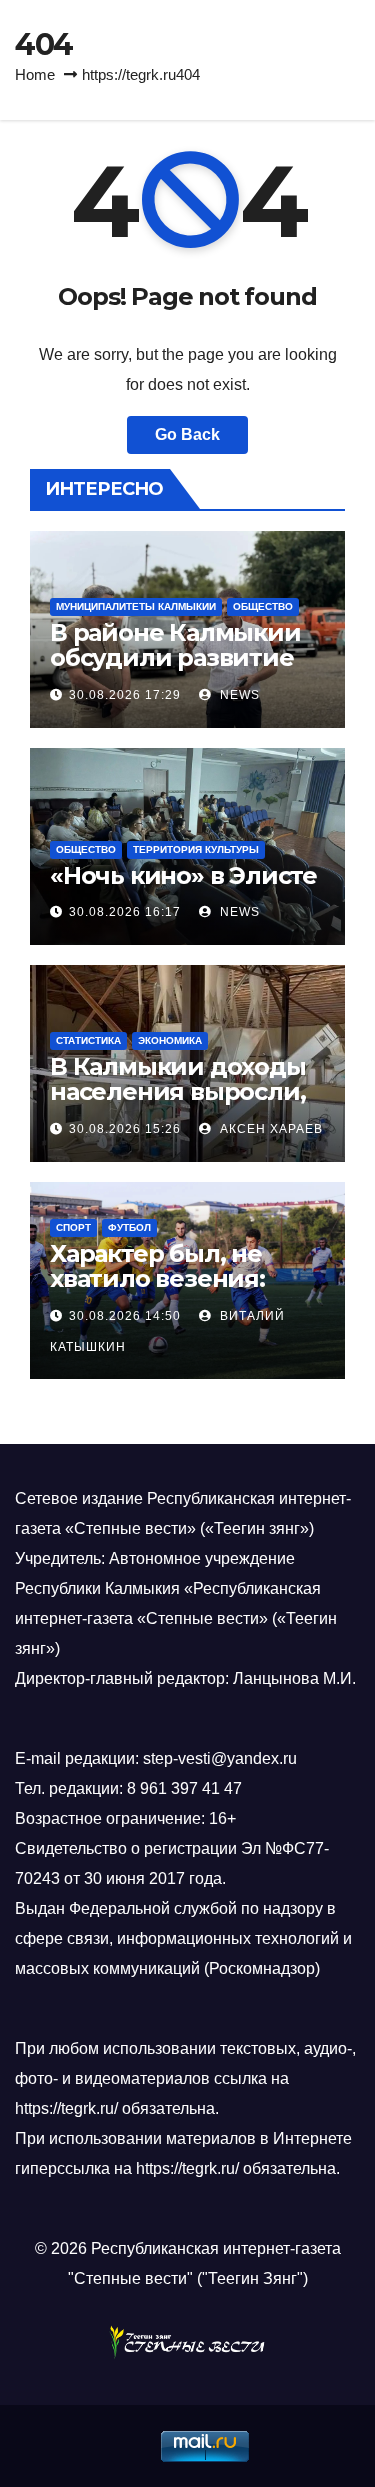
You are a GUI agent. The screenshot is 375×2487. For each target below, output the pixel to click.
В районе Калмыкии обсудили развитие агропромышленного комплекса (183, 670)
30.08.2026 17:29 (125, 695)
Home (35, 74)
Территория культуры (196, 849)
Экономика (170, 1040)
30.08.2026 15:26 (125, 1129)
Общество (263, 606)
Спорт (73, 1227)
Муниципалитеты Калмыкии (136, 606)
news (238, 695)
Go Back (187, 434)
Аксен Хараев (269, 1129)
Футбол (129, 1227)
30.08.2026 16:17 (125, 912)
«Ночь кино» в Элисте (183, 875)
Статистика (88, 1040)
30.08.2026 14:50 (125, 1316)
